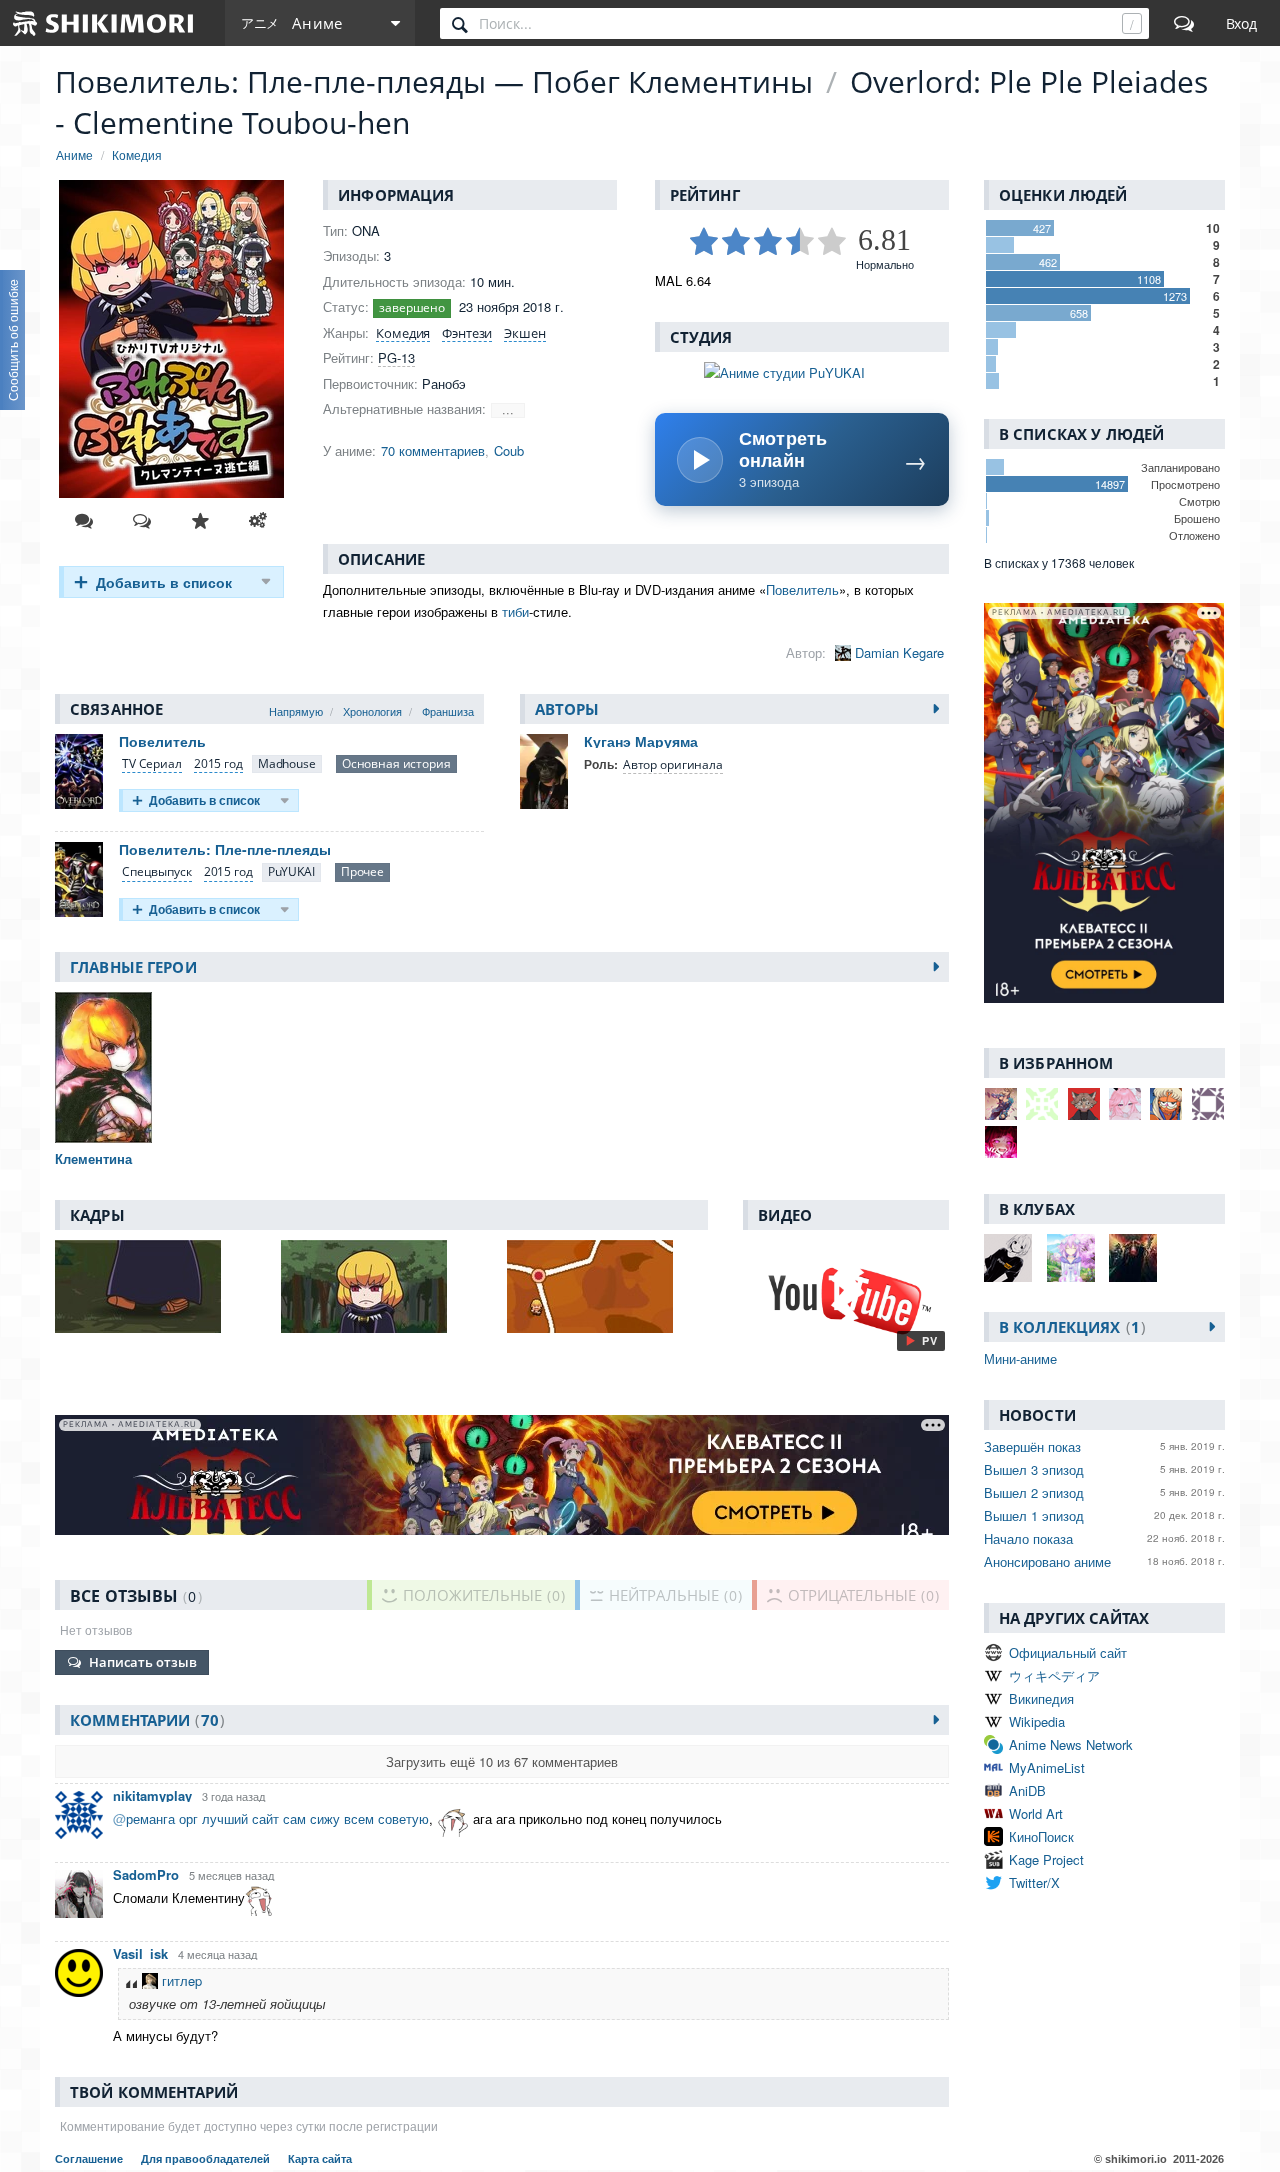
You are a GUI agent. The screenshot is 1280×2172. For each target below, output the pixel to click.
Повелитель (802, 589)
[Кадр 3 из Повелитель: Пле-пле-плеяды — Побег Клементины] (607, 1286)
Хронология (372, 711)
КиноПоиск (1041, 1836)
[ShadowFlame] (1125, 1104)
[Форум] (1184, 23)
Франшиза (448, 711)
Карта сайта (320, 2159)
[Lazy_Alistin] (1208, 1104)
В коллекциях (1069, 1327)
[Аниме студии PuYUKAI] (802, 372)
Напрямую (296, 711)
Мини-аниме (1020, 1358)
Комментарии (144, 1720)
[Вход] (1241, 23)
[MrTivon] (1042, 1104)
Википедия (1041, 1698)
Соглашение (90, 2159)
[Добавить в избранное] (200, 521)
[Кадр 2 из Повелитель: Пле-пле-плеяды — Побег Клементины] (381, 1286)
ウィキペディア (1054, 1675)
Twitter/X (1034, 1882)
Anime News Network (1071, 1744)
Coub (509, 450)
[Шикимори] (104, 23)
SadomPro (146, 1874)
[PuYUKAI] (291, 872)
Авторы (567, 709)
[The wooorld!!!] (1001, 1104)
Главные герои (133, 967)
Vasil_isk (140, 1953)
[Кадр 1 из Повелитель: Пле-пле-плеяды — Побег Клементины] (155, 1286)
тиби (515, 611)
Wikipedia (1037, 1721)
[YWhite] (1001, 1142)
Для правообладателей (207, 2159)
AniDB (1027, 1790)
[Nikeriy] (1166, 1104)
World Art (1036, 1813)
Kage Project (1046, 1859)
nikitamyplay (152, 1795)
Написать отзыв (143, 1662)
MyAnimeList (1047, 1767)
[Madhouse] (287, 764)
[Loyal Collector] (1084, 1104)
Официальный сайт (1068, 1652)
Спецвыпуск (157, 871)
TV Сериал (152, 763)
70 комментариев (433, 450)
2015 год (218, 763)
